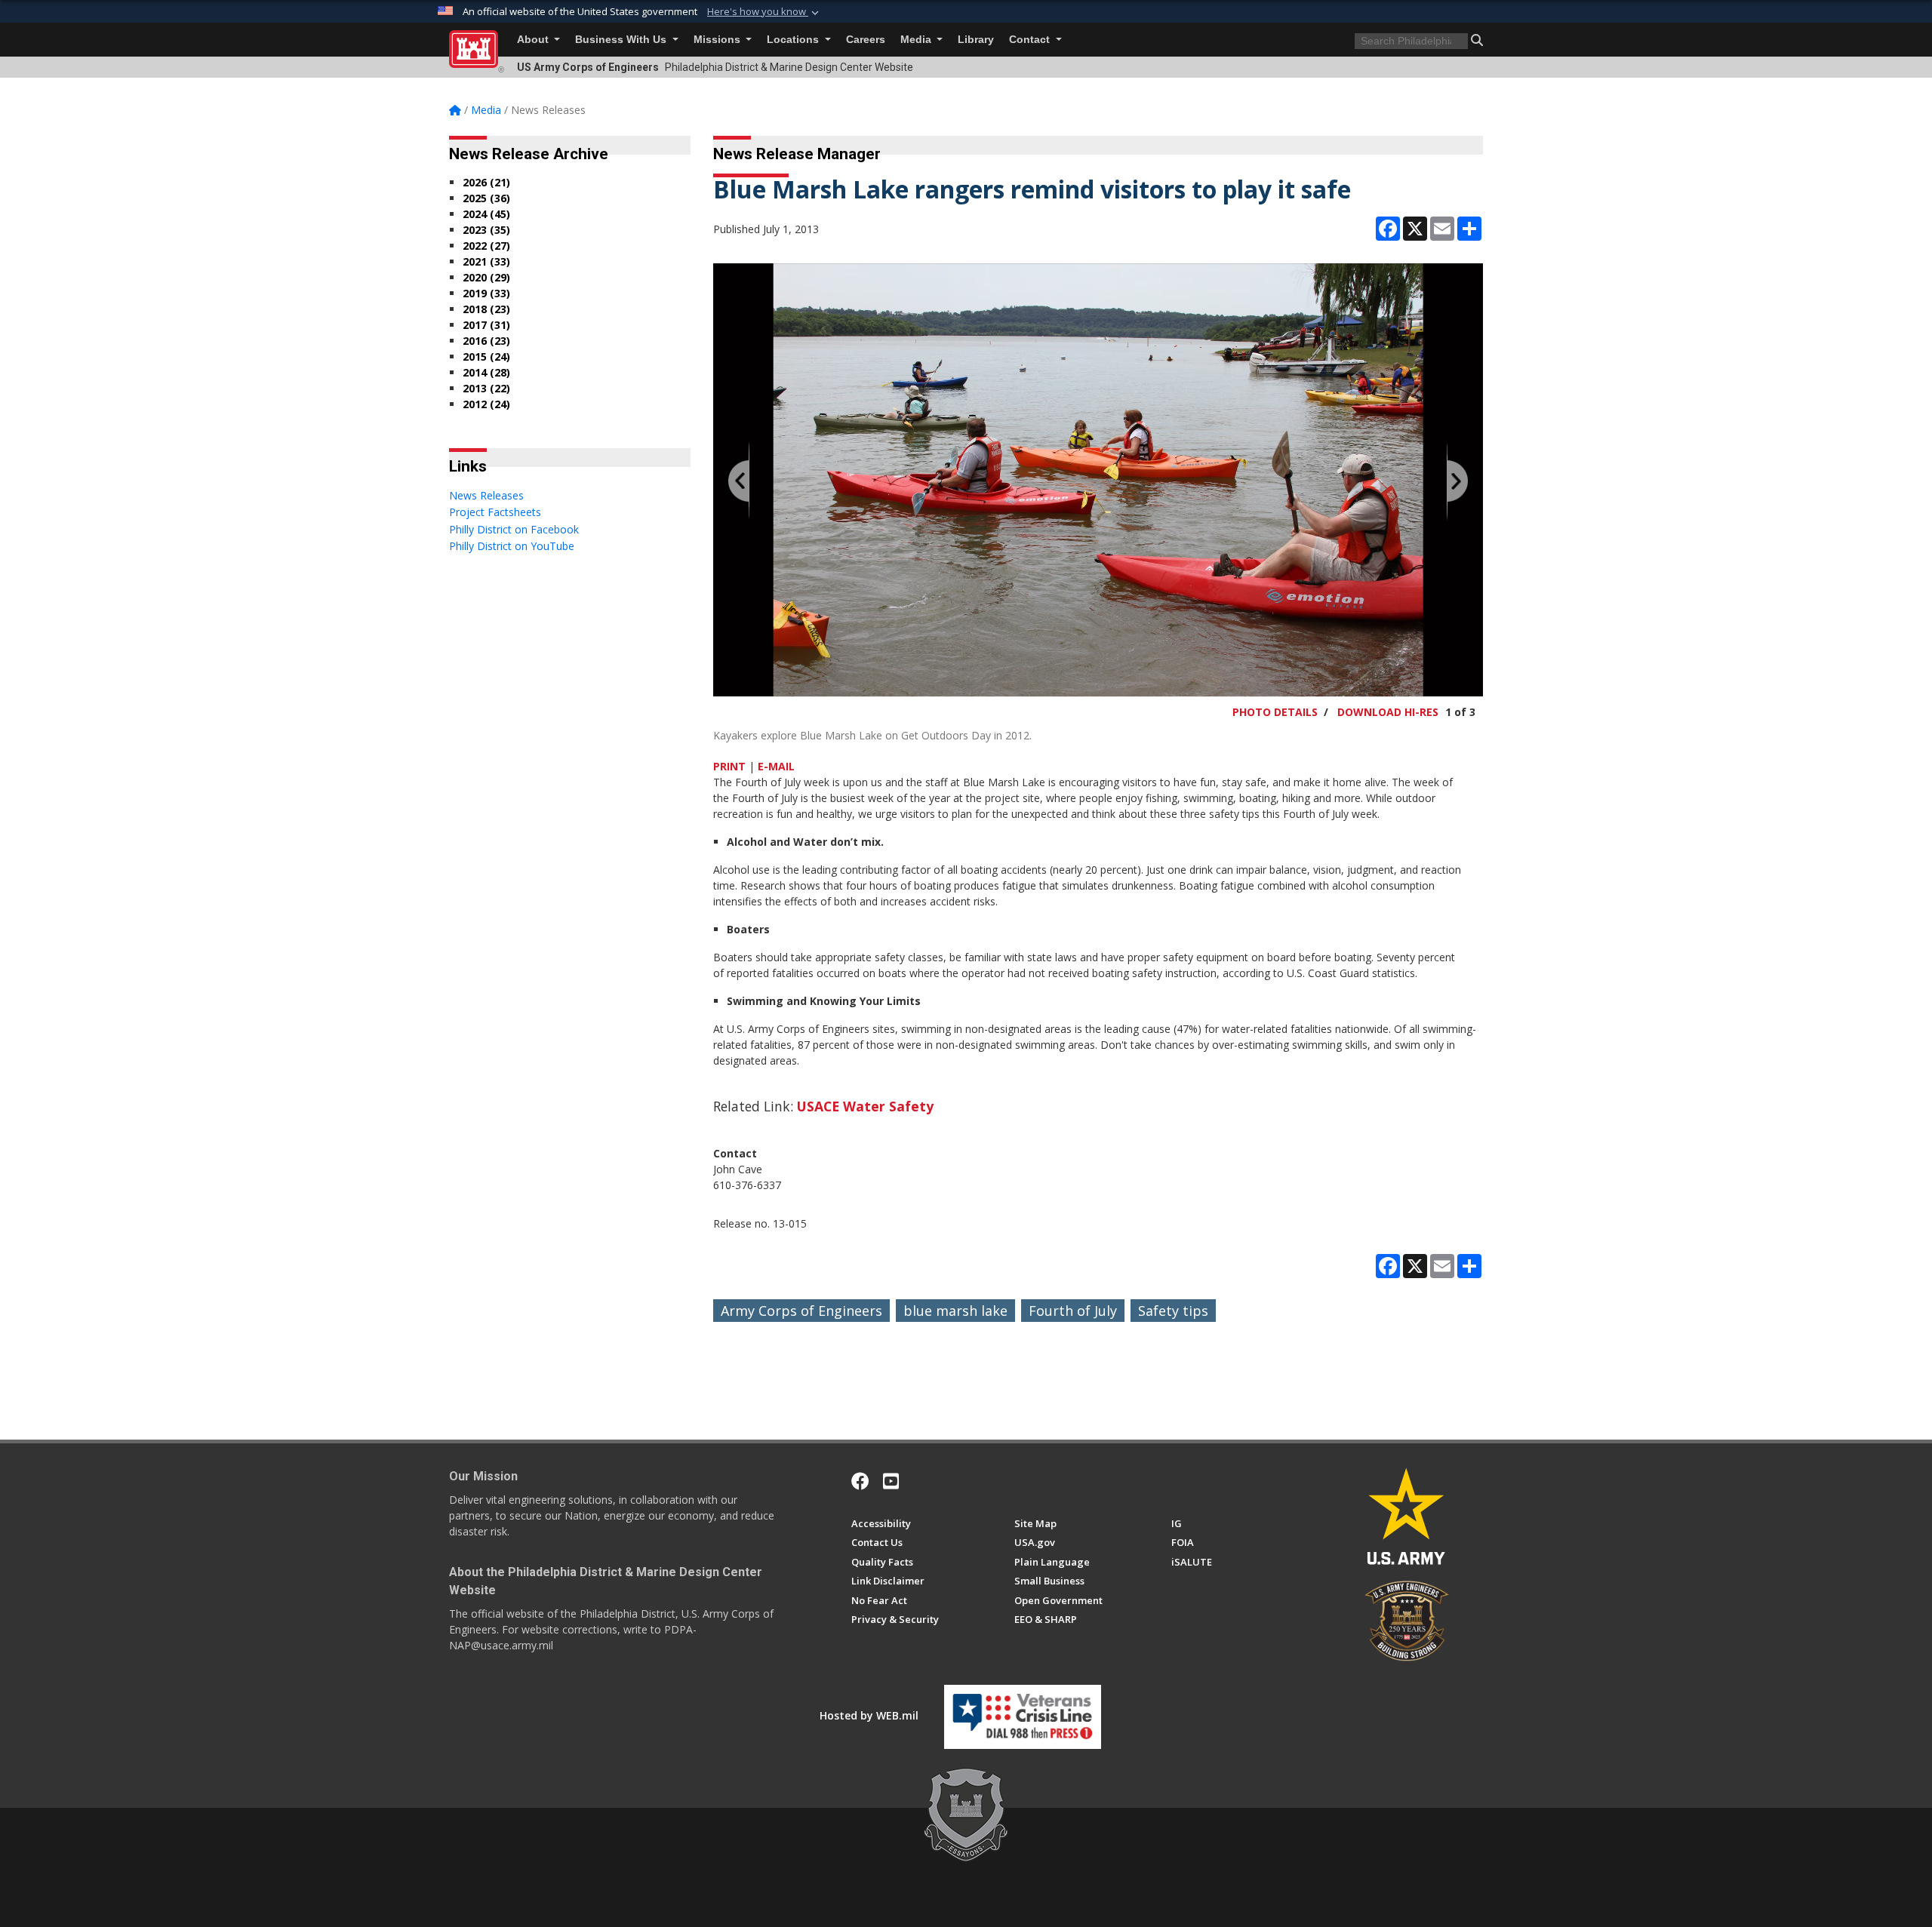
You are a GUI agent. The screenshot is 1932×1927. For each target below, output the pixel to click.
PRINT (729, 766)
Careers (866, 40)
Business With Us (622, 40)
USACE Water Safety (865, 1106)
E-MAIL (776, 766)
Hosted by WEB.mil (869, 1715)
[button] (764, 12)
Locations (794, 40)
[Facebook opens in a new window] (860, 1481)
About (534, 40)
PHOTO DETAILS (1275, 712)
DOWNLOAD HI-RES (1388, 712)
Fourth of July (1073, 1311)
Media (917, 40)
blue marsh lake (955, 1311)
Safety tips (1173, 1311)
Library (976, 40)
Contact (1031, 40)
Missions (718, 40)
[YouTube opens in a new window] (891, 1481)
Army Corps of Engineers (801, 1311)
